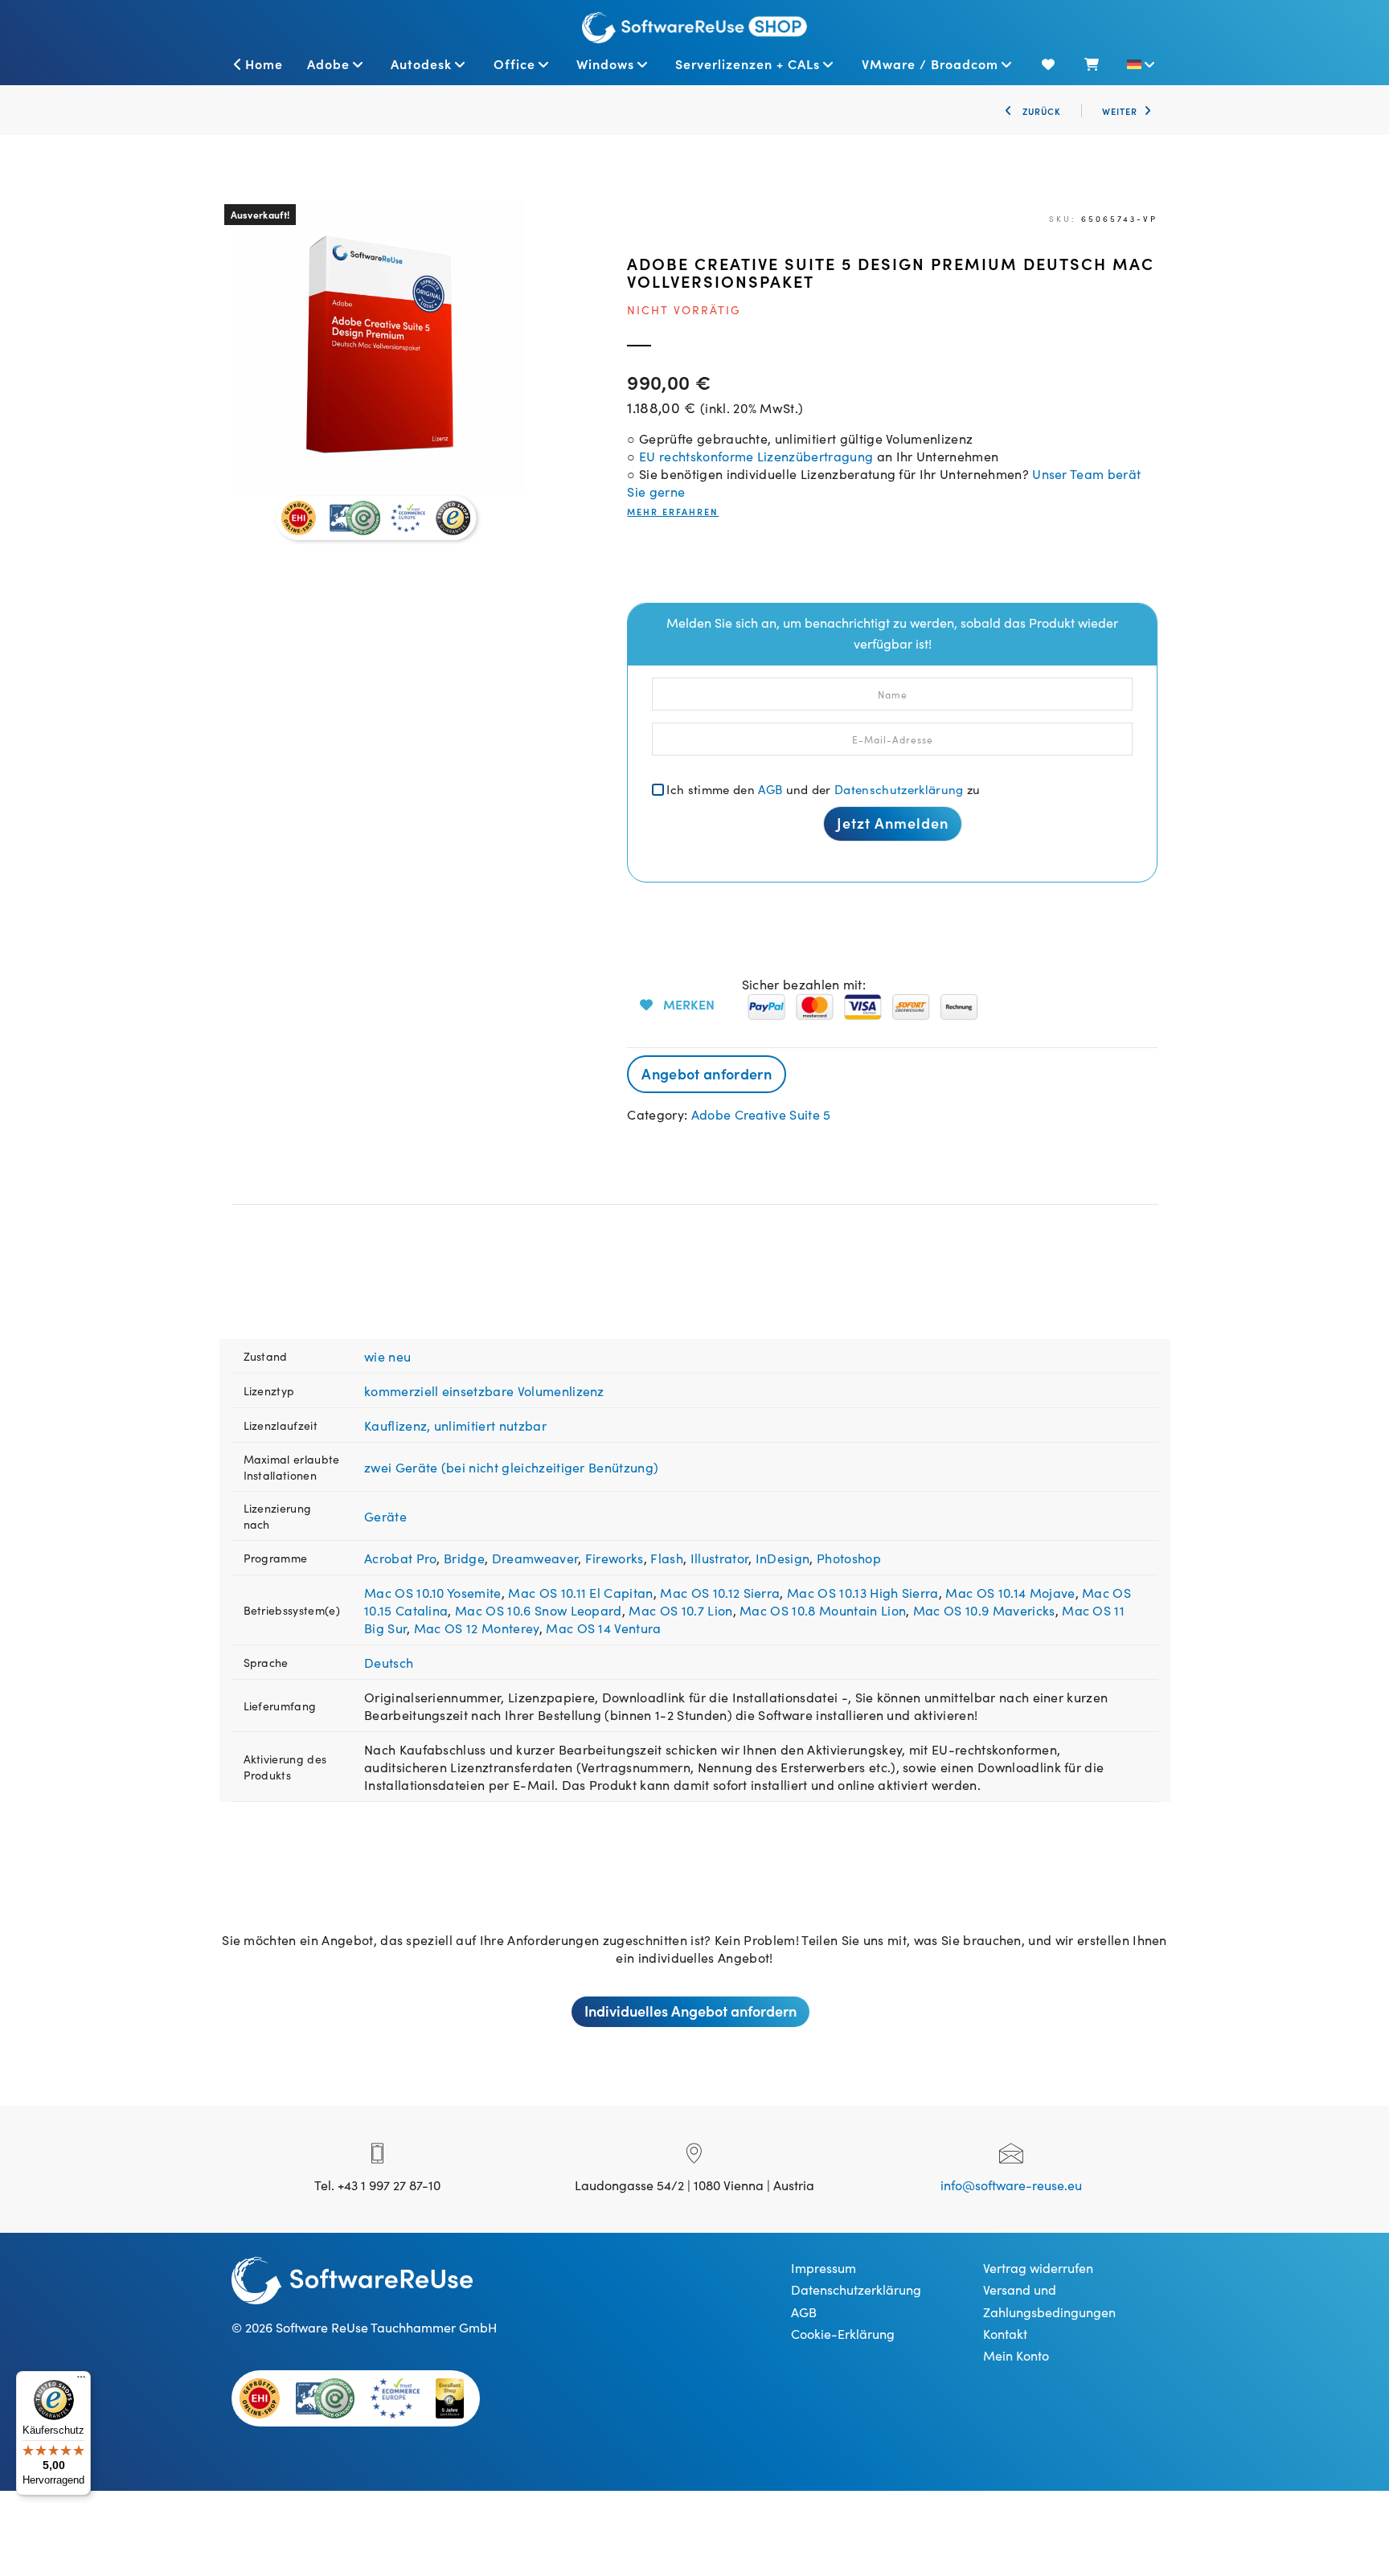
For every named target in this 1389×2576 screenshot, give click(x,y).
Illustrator (720, 1558)
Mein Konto (1016, 2355)
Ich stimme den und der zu (823, 789)
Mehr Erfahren (673, 512)
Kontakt (1005, 2333)
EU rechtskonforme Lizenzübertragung (756, 456)
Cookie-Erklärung (843, 2333)
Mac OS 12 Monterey (477, 1628)
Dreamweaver (535, 1558)
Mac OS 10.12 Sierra (720, 1592)
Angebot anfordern (706, 1073)
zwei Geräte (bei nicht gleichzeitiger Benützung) (511, 1467)
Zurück (1040, 111)
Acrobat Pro (401, 1558)
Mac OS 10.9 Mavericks (984, 1610)
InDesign (783, 1558)
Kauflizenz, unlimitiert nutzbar (455, 1425)
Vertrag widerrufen (1038, 2267)
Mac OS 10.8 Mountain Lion (823, 1610)
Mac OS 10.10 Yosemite (433, 1592)
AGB (770, 789)
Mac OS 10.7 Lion (680, 1610)
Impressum (824, 2267)
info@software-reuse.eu (1011, 2185)
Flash (667, 1558)
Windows (605, 63)
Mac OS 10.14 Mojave (1010, 1592)
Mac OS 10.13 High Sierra (863, 1592)
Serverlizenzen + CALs (748, 63)
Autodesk (421, 63)
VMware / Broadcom (930, 63)
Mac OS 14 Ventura (603, 1628)
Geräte (385, 1516)
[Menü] (81, 2381)
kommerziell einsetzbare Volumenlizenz (484, 1390)
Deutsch (389, 1662)
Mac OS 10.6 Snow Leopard (539, 1610)
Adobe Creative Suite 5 (761, 1114)
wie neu (387, 1356)
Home (264, 63)
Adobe (328, 63)
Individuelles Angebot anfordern (690, 2011)
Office (514, 63)
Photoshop (849, 1558)
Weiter (1120, 111)
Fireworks (615, 1558)
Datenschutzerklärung (899, 789)
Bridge (464, 1558)
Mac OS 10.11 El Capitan (580, 1592)
